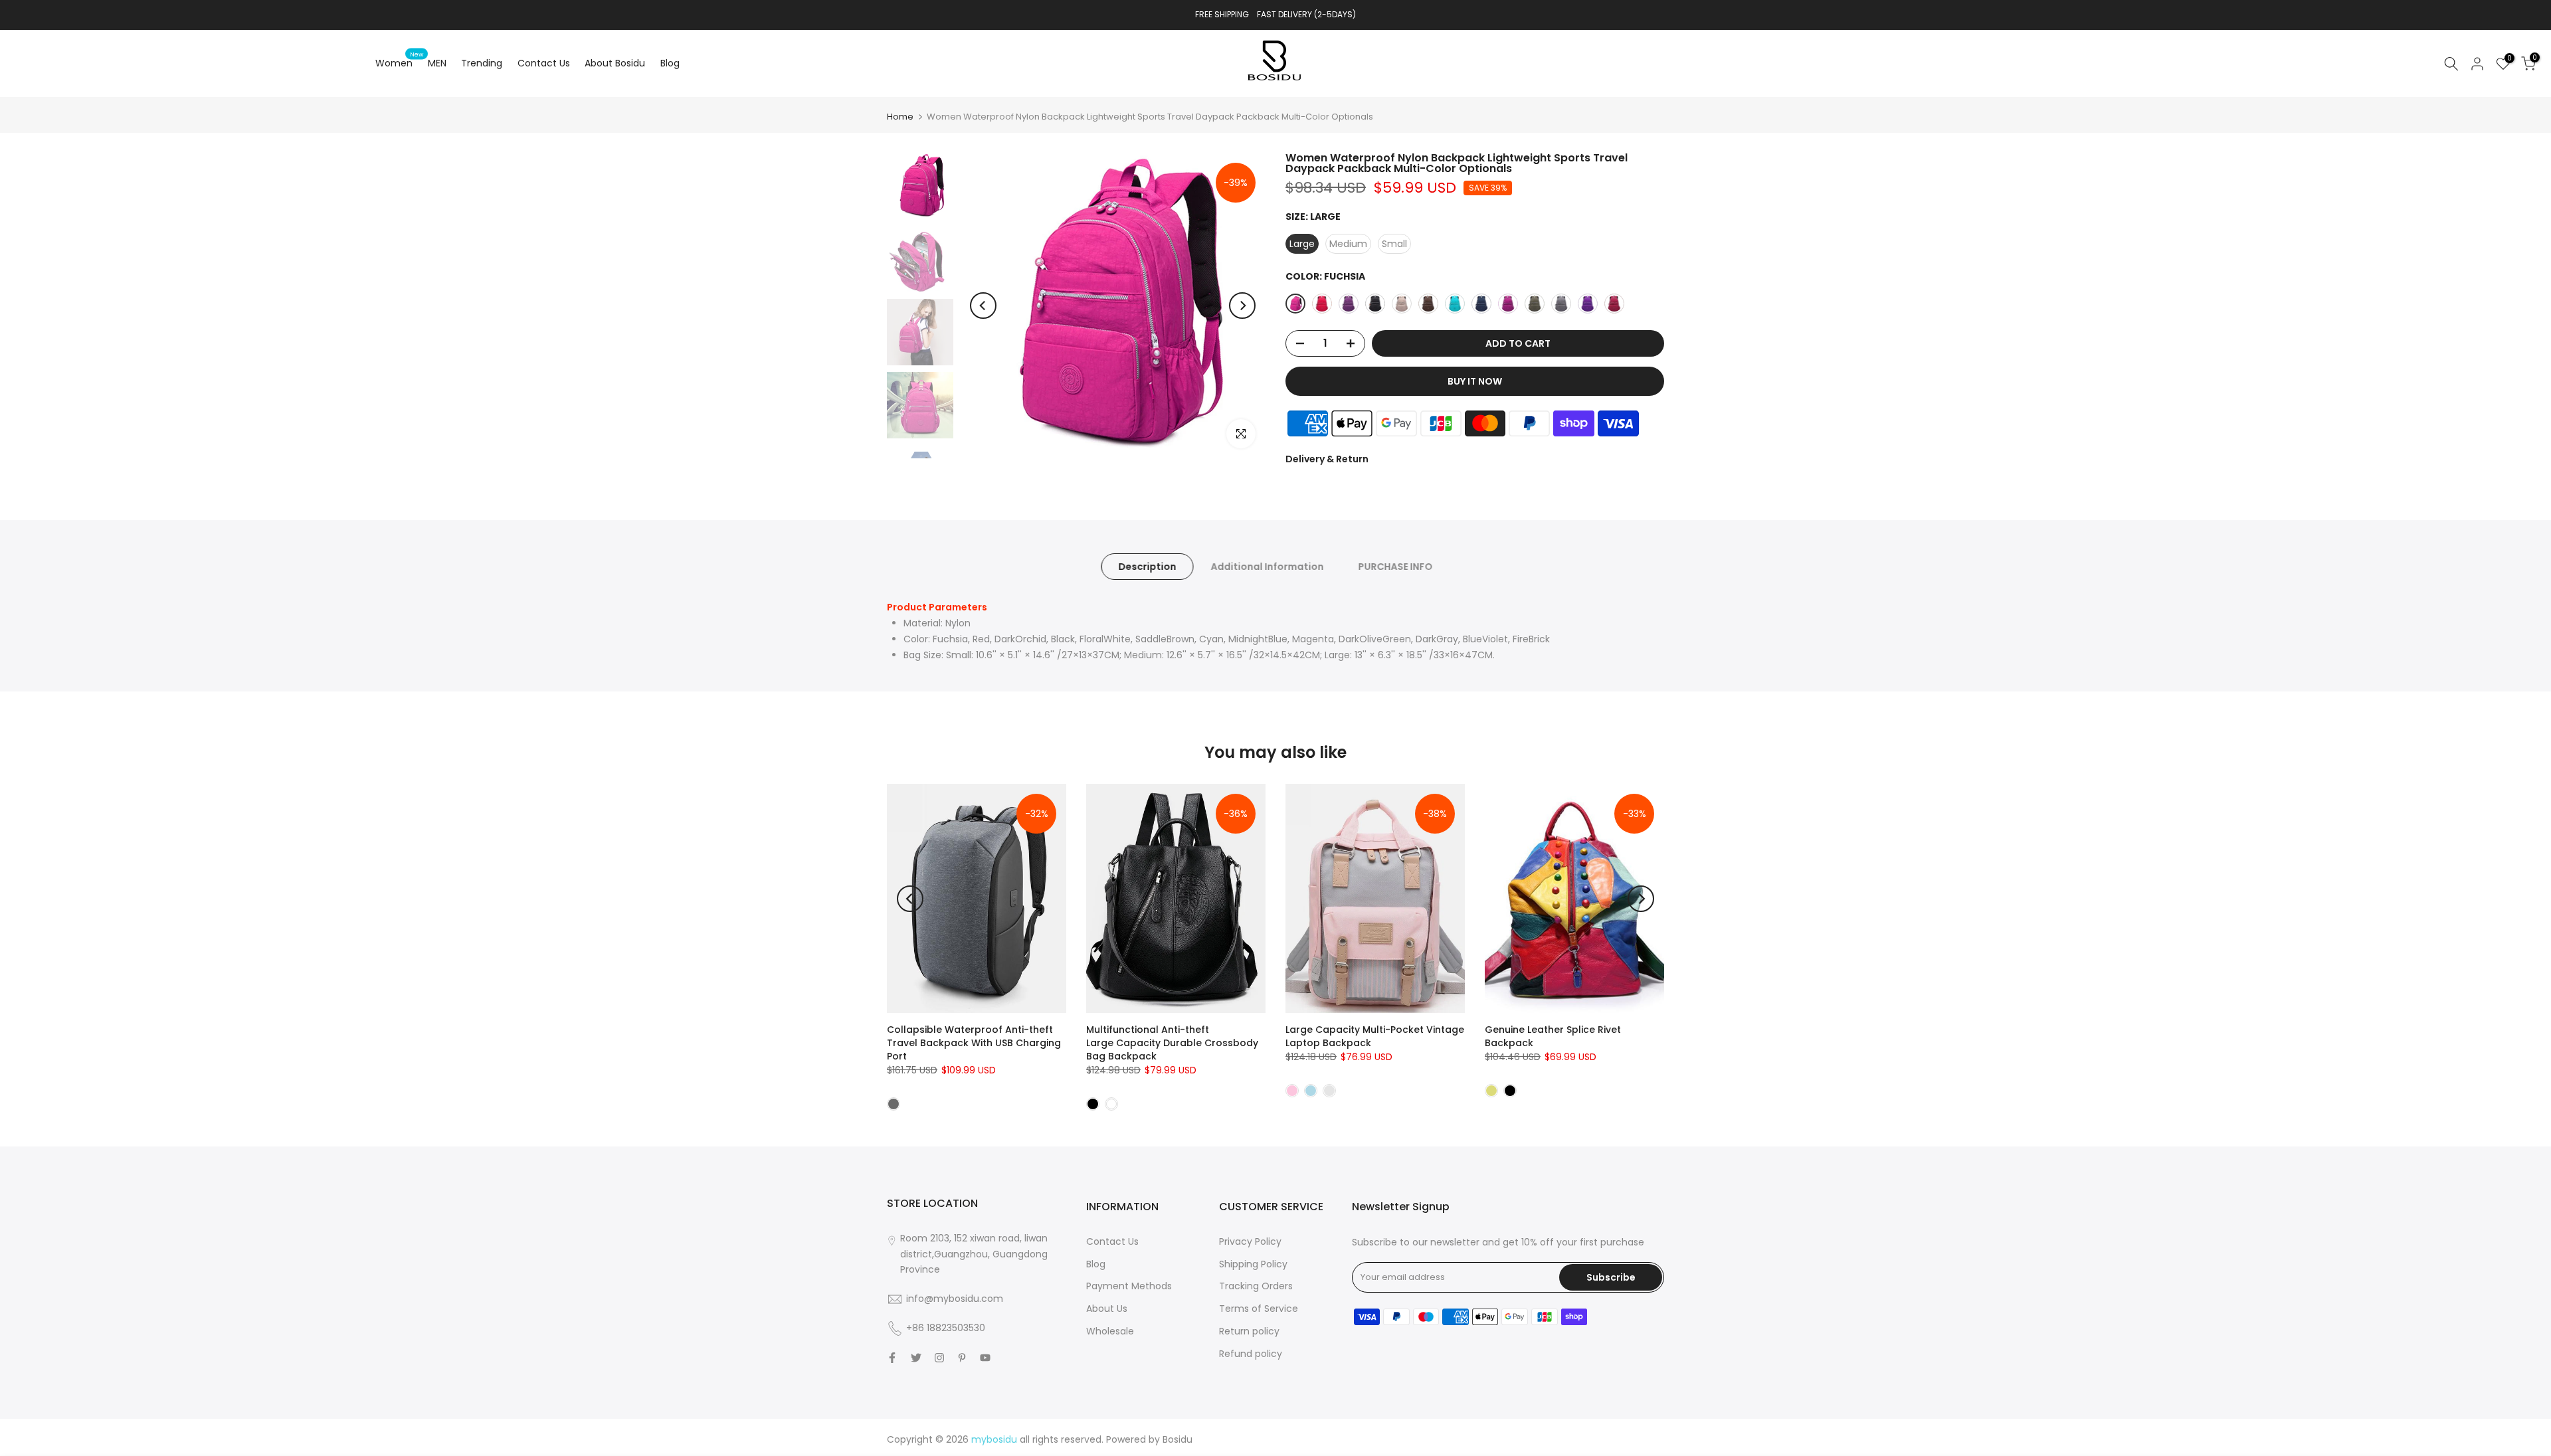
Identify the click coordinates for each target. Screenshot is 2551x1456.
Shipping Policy (1253, 1264)
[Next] (1242, 306)
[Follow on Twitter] (916, 1358)
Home (900, 117)
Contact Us (544, 63)
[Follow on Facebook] (892, 1358)
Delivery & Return (1327, 459)
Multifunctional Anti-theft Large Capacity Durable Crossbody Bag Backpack (1172, 1043)
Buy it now (1475, 381)
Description (1147, 567)
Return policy (1249, 1331)
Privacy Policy (1250, 1241)
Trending (482, 63)
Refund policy (1251, 1354)
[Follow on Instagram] (939, 1358)
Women (399, 62)
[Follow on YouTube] (985, 1358)
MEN (437, 63)
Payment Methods (1129, 1286)
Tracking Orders (1256, 1286)
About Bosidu (615, 63)
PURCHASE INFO (1395, 567)
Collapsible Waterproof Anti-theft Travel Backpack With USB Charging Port (974, 1043)
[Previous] (983, 306)
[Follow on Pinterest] (962, 1358)
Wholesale (1110, 1331)
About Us (1107, 1309)
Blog (670, 63)
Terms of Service (1259, 1309)
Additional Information (1267, 567)
